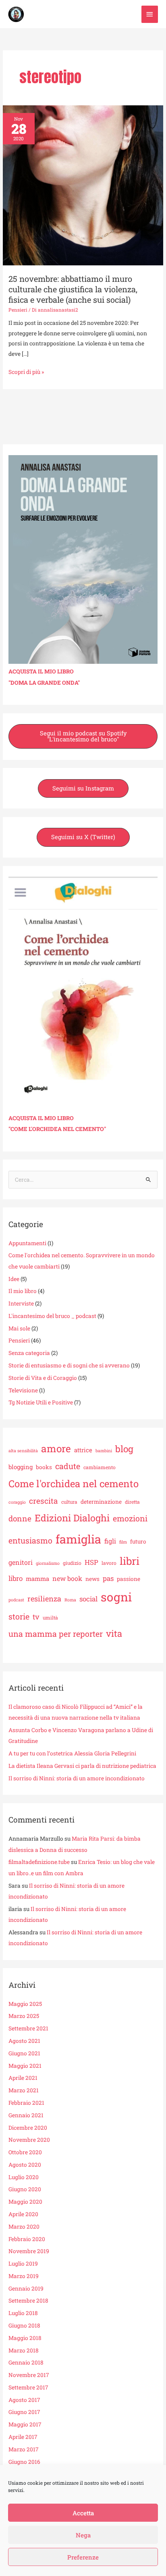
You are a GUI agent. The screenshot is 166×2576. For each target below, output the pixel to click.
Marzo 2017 (24, 2449)
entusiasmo (30, 1540)
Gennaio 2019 (26, 2289)
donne (20, 1518)
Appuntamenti (27, 1243)
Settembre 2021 (28, 2028)
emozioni (130, 1518)
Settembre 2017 (28, 2387)
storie (19, 1616)
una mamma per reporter (56, 1634)
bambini (104, 1451)
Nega (83, 2535)
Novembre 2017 (29, 2375)
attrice (83, 1450)
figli (110, 1541)
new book (67, 1578)
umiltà (50, 1617)
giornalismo (48, 1563)
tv (36, 1617)
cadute (68, 1466)
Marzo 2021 (24, 2090)
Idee (14, 1279)
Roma (70, 1600)
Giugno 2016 (24, 2462)
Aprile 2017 (23, 2437)
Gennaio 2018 (26, 2363)
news (92, 1579)
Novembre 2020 (29, 2140)
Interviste (21, 1303)
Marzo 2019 (24, 2276)
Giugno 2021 (24, 2053)
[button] (83, 736)
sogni (116, 1597)
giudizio (72, 1563)
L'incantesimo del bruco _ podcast (52, 1316)
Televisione (23, 1390)
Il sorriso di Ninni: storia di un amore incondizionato (77, 1778)
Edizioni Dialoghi (72, 1518)
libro (16, 1578)
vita (114, 1633)
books (44, 1467)
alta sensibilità (23, 1451)
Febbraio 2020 (27, 2239)
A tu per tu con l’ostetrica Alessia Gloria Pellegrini (72, 1753)
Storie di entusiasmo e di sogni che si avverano (69, 1365)
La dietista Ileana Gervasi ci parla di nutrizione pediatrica (82, 1766)
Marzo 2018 (24, 2350)
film (123, 1542)
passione (129, 1579)
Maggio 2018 (25, 2338)
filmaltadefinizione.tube (39, 1862)
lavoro (109, 1563)
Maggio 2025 (25, 2004)
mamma (37, 1578)
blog (124, 1449)
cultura (69, 1502)
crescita (44, 1501)
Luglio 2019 (23, 2264)
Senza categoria (29, 1353)
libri (130, 1561)
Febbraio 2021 (26, 2103)
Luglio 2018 (23, 2313)
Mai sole (19, 1328)
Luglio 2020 (24, 2177)
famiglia (78, 1539)
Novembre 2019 (29, 2251)
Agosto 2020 (25, 2165)
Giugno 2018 (24, 2326)
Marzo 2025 (24, 2016)
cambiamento (100, 1467)
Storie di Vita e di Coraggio (43, 1378)
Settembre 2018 (28, 2301)
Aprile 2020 (23, 2214)
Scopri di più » (26, 371)
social (88, 1599)
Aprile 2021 (23, 2078)
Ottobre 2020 (25, 2152)
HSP (91, 1562)
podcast (16, 1600)
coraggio (17, 1502)
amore (56, 1448)
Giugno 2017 (24, 2412)
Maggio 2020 (25, 2202)
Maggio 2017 (25, 2424)
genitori (21, 1562)
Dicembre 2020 (28, 2128)
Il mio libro (23, 1291)
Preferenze (83, 2557)
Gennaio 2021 (26, 2115)
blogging (21, 1467)
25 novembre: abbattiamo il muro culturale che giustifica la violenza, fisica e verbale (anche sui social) (73, 289)
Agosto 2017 (24, 2400)
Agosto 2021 (24, 2041)
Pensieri (18, 310)
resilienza (44, 1599)
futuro (138, 1541)
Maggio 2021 (25, 2066)
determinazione (101, 1502)
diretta (132, 1502)
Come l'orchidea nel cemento (74, 1483)
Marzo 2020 (24, 2227)
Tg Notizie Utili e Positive (41, 1402)
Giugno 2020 (25, 2189)
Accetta (83, 2513)
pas (108, 1578)
